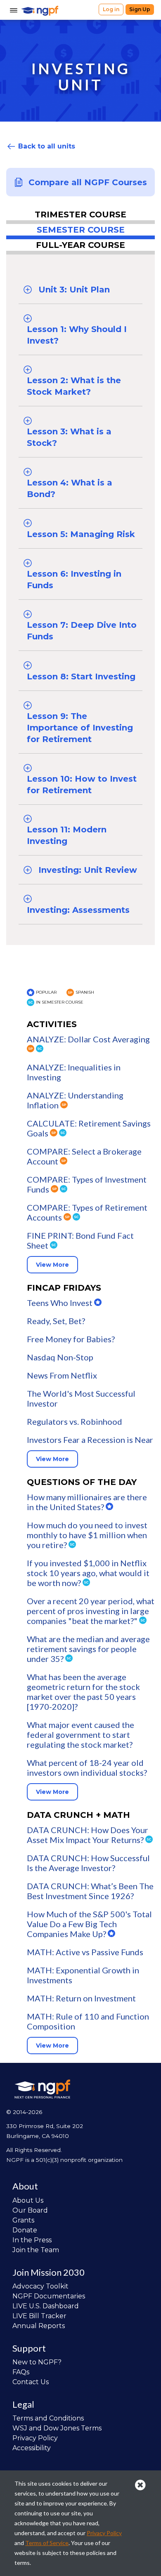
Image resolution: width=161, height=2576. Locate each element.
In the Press (32, 2240)
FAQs (21, 2372)
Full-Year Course (80, 245)
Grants (23, 2220)
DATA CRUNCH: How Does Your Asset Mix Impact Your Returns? (88, 1835)
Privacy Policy (35, 2438)
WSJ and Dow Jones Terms (57, 2428)
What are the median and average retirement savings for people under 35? (88, 1649)
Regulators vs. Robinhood (75, 1421)
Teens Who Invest (60, 1303)
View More (52, 1265)
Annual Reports (39, 2326)
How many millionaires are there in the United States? (87, 1502)
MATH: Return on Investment (81, 1998)
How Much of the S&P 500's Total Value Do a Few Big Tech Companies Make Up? (89, 1924)
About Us (28, 2200)
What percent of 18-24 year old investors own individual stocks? (87, 1768)
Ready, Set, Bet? (56, 1321)
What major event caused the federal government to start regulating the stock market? (80, 1735)
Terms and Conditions (48, 2418)
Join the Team (36, 2250)
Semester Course (81, 230)
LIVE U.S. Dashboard (46, 2306)
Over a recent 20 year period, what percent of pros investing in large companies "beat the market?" (91, 1611)
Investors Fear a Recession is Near (90, 1440)
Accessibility (32, 2448)
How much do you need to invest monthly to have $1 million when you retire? (87, 1535)
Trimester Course (80, 214)
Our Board (30, 2210)
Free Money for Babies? (71, 1339)
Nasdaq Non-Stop (60, 1357)
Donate (25, 2230)
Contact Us (31, 2382)
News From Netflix (62, 1375)
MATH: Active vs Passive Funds (85, 1952)
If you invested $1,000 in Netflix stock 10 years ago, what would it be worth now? (88, 1573)
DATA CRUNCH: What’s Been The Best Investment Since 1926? (90, 1891)
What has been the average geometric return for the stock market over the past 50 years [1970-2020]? (83, 1692)
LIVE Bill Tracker (39, 2316)
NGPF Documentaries (49, 2296)
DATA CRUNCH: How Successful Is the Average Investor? (88, 1863)
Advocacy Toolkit (40, 2286)
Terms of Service (47, 2543)
